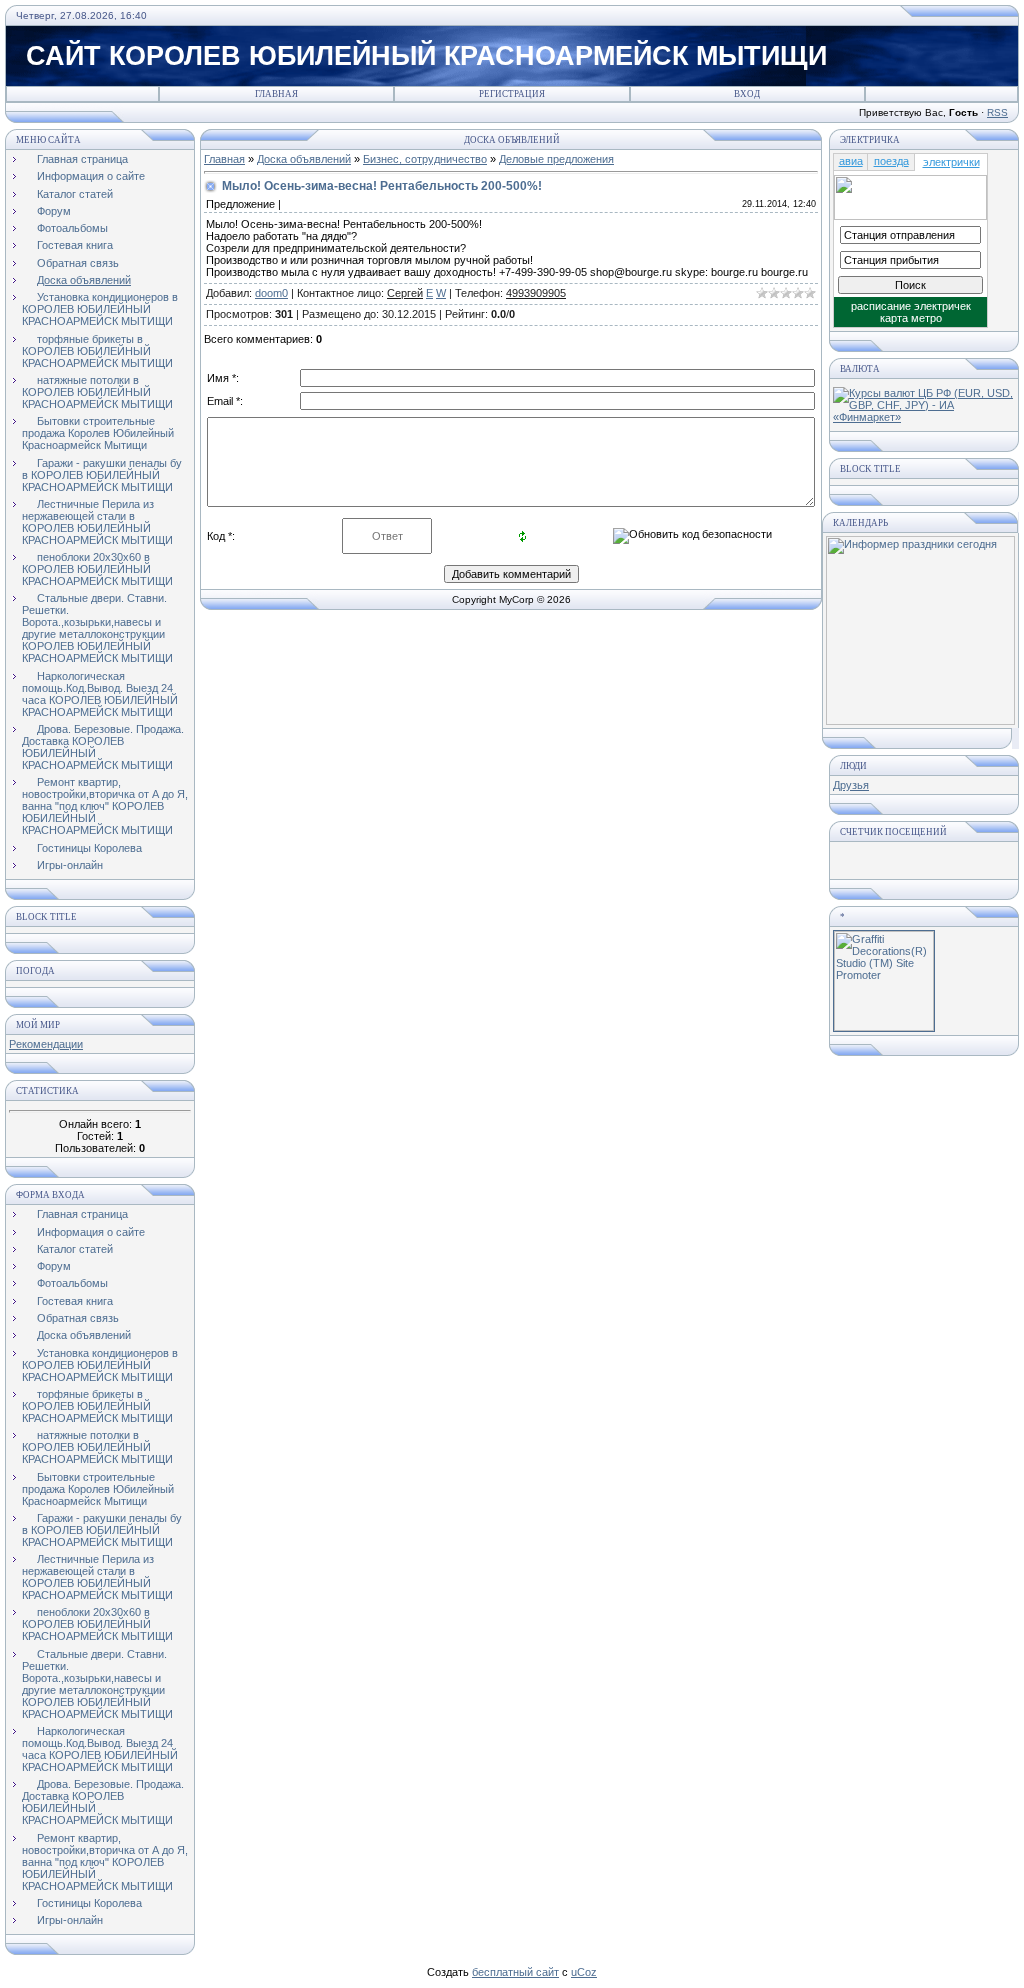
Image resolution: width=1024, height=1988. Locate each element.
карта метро (911, 318)
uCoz (584, 1972)
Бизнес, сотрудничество (425, 159)
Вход (747, 94)
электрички (951, 162)
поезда (891, 161)
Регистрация (512, 94)
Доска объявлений (304, 159)
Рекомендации (46, 1044)
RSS (997, 112)
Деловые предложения (556, 159)
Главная (276, 94)
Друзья (851, 785)
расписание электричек (911, 306)
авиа (851, 161)
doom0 (271, 293)
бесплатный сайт (515, 1972)
